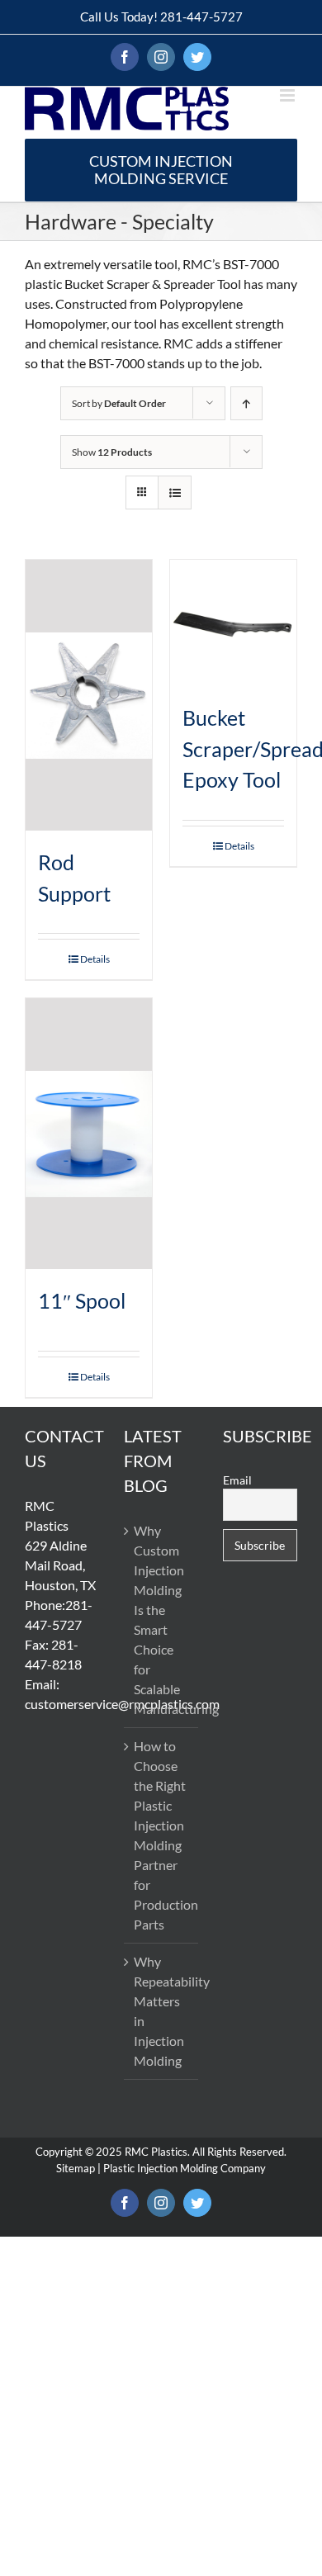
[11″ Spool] (89, 1134)
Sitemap (76, 2168)
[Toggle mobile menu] (289, 95)
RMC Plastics (156, 2152)
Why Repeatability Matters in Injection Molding (162, 2011)
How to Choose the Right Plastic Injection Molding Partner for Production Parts (162, 1835)
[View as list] (175, 492)
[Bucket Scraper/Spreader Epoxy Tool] (233, 623)
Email (237, 1480)
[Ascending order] (246, 403)
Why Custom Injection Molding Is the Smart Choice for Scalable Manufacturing (162, 1619)
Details (95, 959)
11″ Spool (82, 1300)
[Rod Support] (89, 695)
